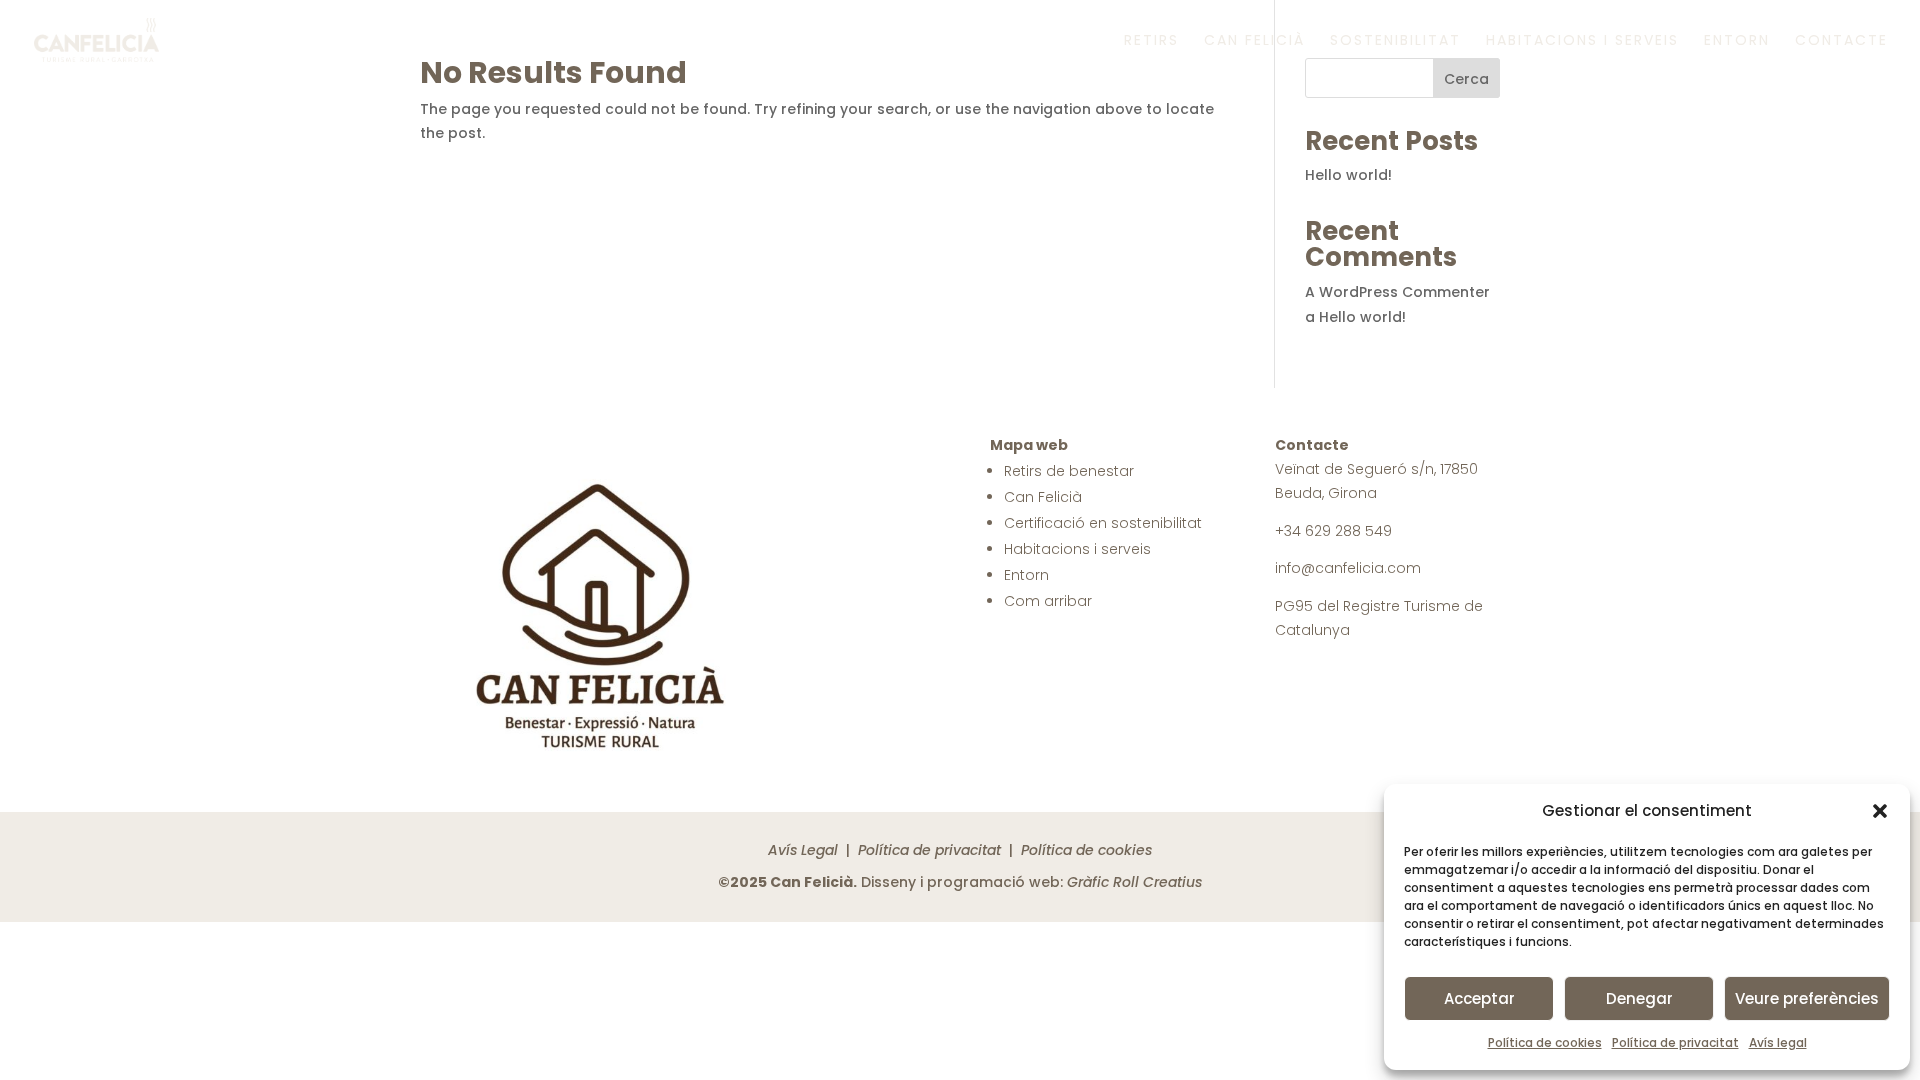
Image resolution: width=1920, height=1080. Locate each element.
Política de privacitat (1675, 1042)
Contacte (1841, 41)
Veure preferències (1807, 998)
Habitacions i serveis (1582, 41)
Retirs (1151, 41)
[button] (1880, 811)
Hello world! (1348, 175)
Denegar (1639, 998)
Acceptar (1479, 998)
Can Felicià (1254, 41)
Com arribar (1048, 601)
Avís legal (1778, 1042)
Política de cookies (1545, 1042)
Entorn (1737, 41)
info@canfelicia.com (1348, 568)
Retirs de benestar (1069, 471)
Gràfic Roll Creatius (1134, 882)
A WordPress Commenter (1397, 292)
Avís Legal (803, 850)
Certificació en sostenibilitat (1103, 523)
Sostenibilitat (1395, 41)
